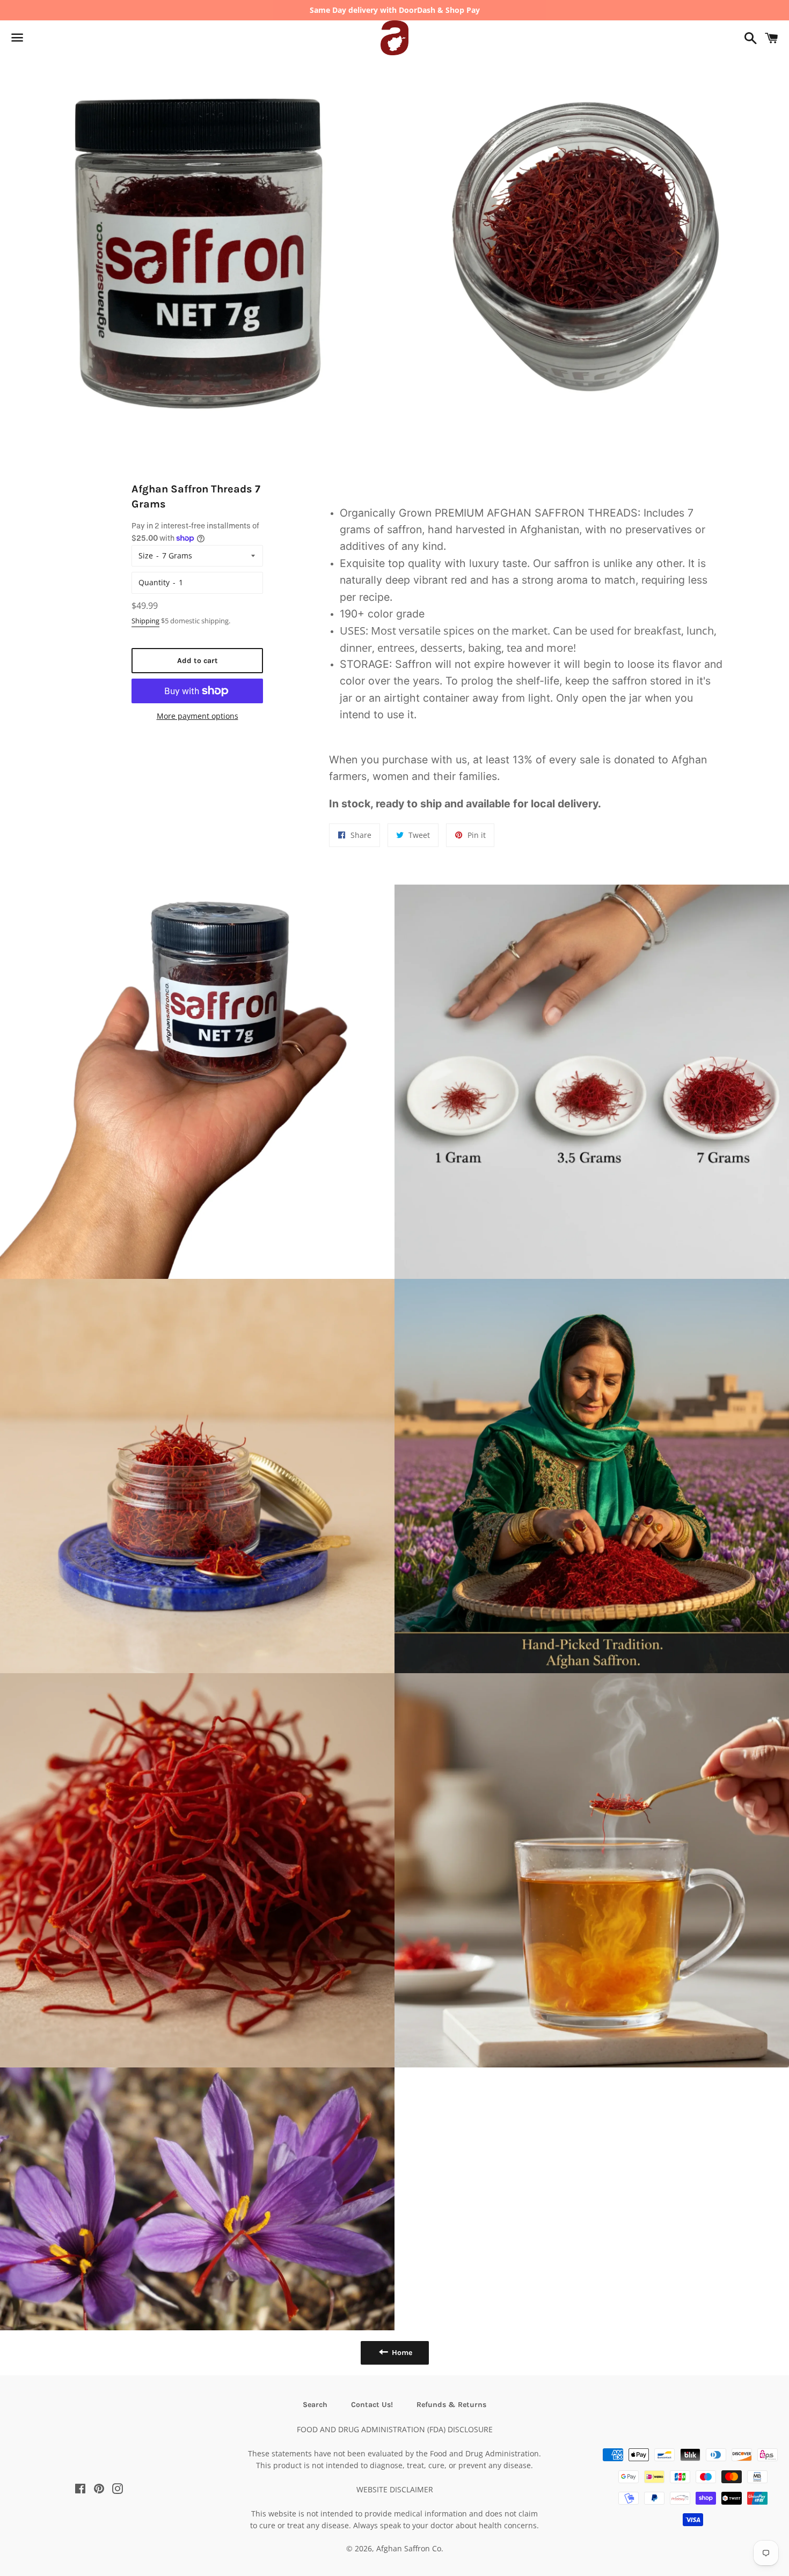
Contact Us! (372, 2405)
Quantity (154, 582)
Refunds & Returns (451, 2405)
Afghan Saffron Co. (410, 2548)
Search (315, 2405)
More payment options (198, 716)
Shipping (145, 621)
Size (146, 555)
